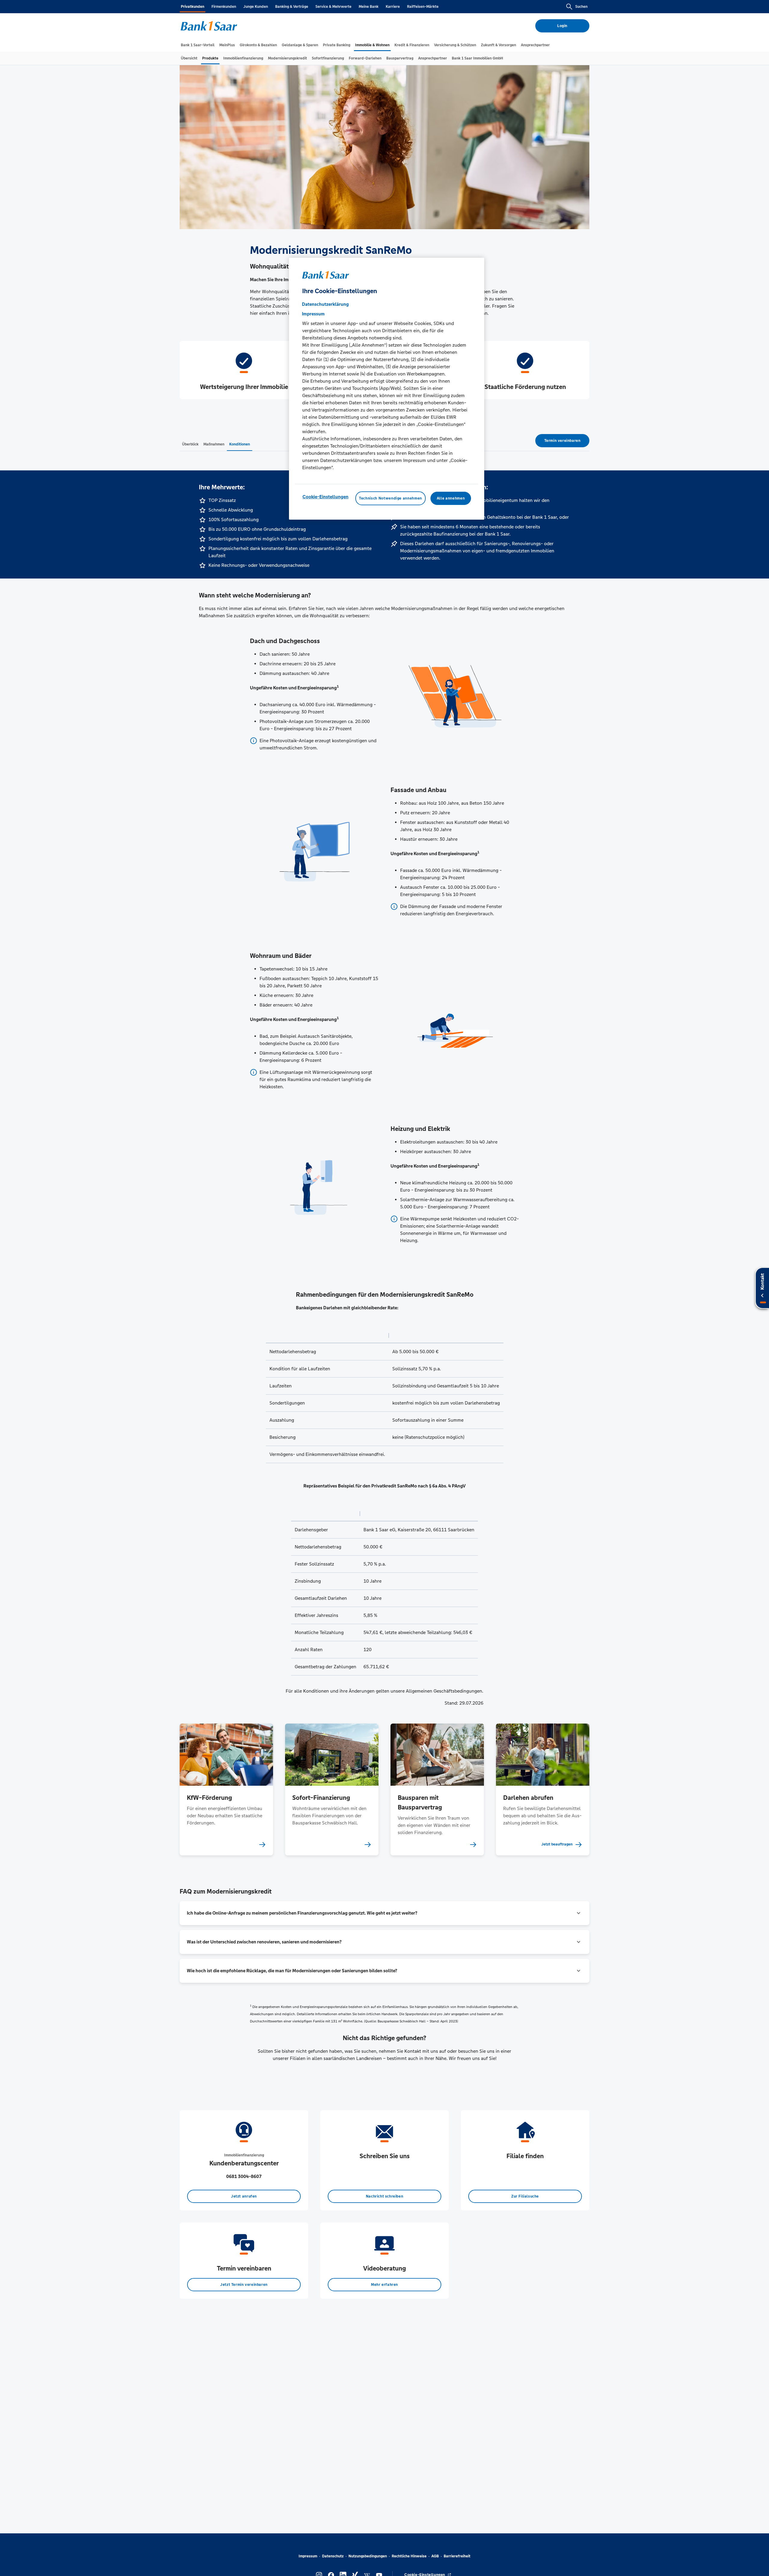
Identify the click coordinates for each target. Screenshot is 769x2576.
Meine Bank (369, 7)
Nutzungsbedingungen (368, 2556)
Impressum (308, 2556)
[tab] (198, 45)
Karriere (393, 7)
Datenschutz (333, 2556)
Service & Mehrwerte (333, 7)
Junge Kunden (256, 7)
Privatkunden (193, 7)
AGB (435, 2556)
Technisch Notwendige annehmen (391, 498)
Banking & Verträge (292, 7)
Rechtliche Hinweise (409, 2556)
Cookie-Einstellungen (325, 496)
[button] (384, 1913)
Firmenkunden (224, 7)
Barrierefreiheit (457, 2556)
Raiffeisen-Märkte (423, 7)
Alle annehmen (451, 498)
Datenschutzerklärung (325, 304)
